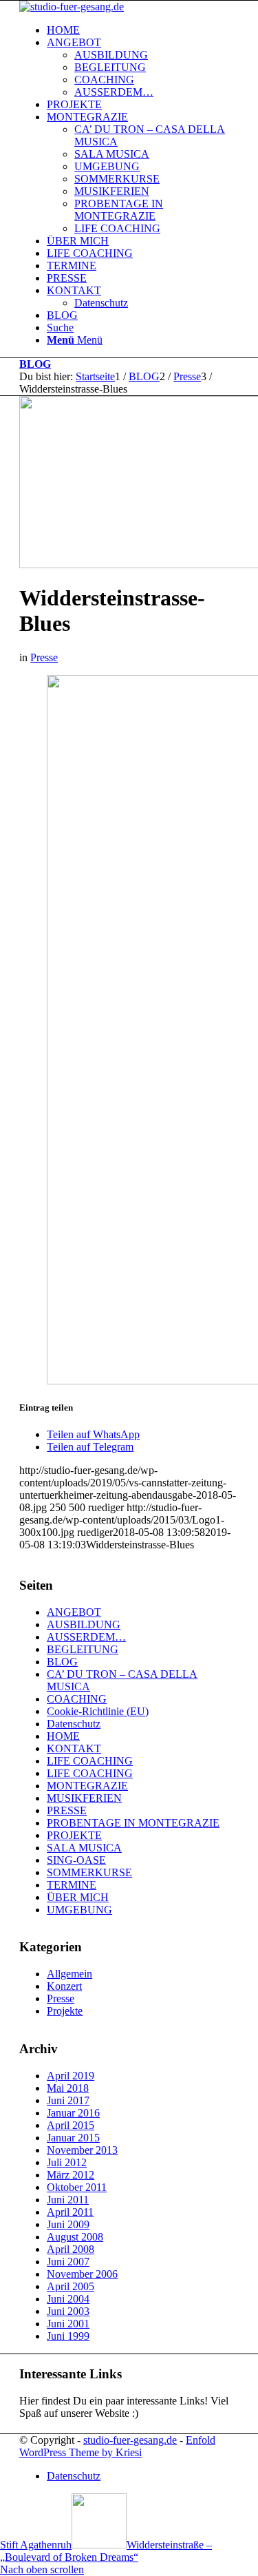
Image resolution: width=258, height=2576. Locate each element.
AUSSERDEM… (86, 1637)
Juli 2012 (67, 2162)
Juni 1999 (68, 2336)
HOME (63, 1736)
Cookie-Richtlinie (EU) (98, 1711)
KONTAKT (74, 1748)
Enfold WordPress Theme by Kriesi (117, 2446)
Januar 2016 (73, 2113)
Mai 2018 (68, 2088)
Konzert (64, 1986)
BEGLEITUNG (83, 1649)
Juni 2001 (68, 2324)
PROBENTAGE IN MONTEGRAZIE (133, 1823)
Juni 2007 (68, 2262)
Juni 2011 (68, 2200)
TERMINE (72, 1885)
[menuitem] (143, 30)
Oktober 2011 (77, 2187)
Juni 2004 (68, 2299)
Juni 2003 (68, 2311)
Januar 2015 (73, 2138)
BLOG (35, 364)
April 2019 (71, 2076)
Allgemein (69, 1974)
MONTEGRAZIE (87, 1786)
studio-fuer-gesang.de (130, 2440)
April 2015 (71, 2125)
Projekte (65, 2011)
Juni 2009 (68, 2224)
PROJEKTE (74, 1835)
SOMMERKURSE (89, 1872)
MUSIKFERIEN (84, 1798)
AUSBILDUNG (84, 1624)
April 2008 (71, 2249)
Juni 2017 (68, 2100)
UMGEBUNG (79, 1910)
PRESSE (67, 1810)
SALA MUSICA (84, 1848)
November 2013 (82, 2150)
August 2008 (75, 2237)
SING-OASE (76, 1860)
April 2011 (70, 2212)
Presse (44, 657)
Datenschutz (74, 1724)
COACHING (77, 1699)
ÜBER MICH (78, 1897)
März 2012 (71, 2175)
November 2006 (82, 2274)
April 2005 (71, 2286)
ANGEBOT (74, 1612)
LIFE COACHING (90, 1761)
